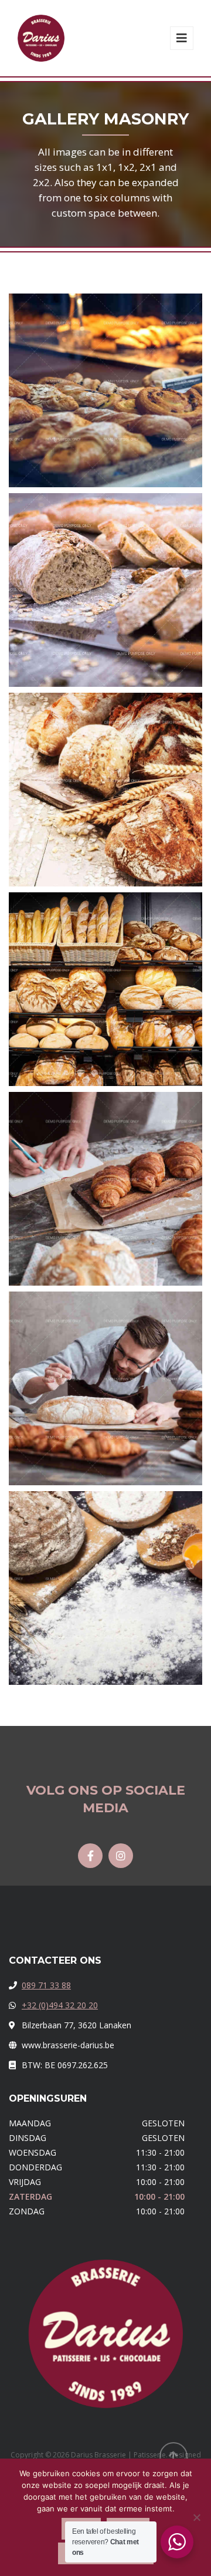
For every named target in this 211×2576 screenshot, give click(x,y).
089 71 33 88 (46, 1985)
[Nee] (196, 2517)
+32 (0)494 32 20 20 (60, 2005)
